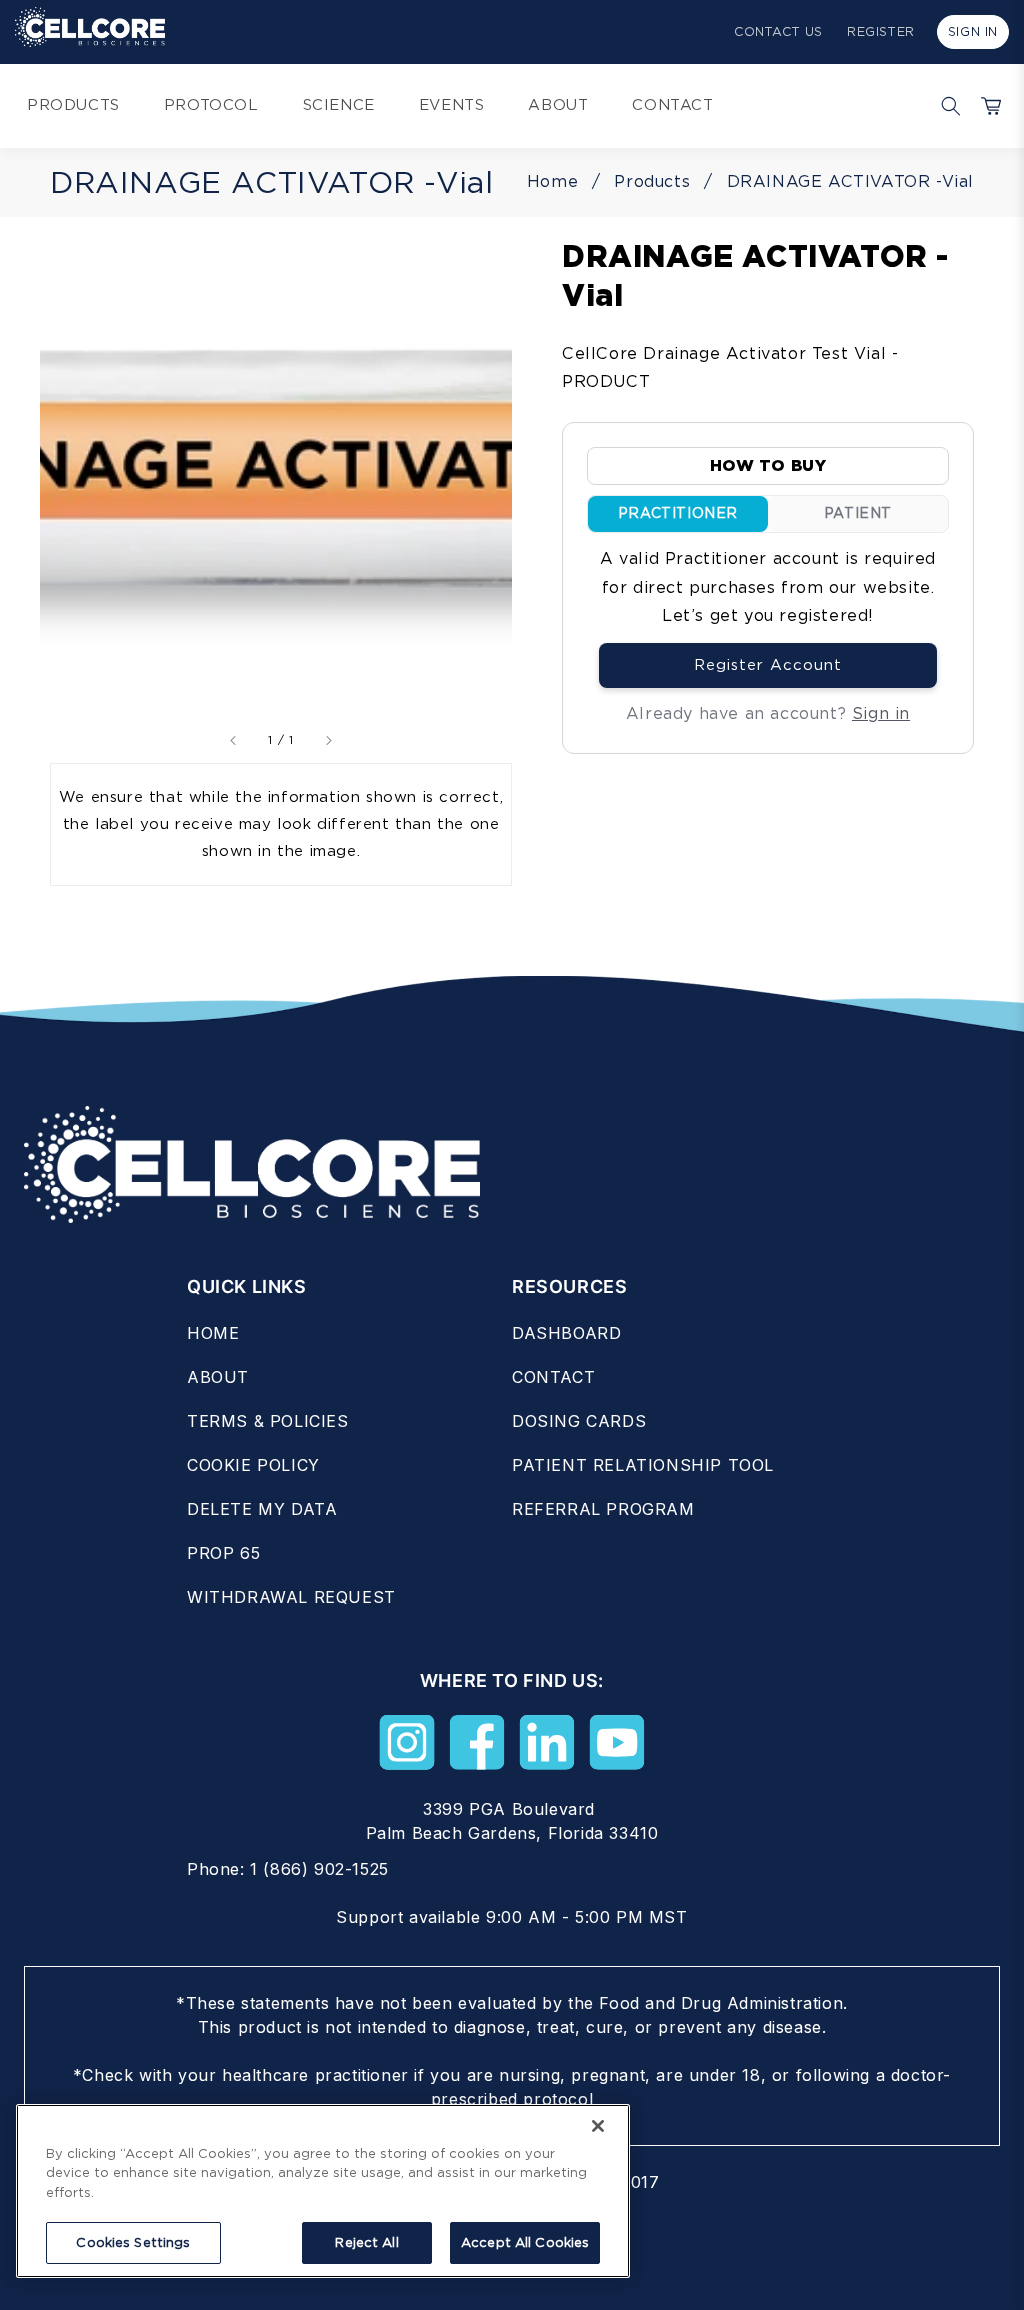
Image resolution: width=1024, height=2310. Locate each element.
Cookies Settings (133, 2242)
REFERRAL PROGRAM (603, 1509)
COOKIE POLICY (253, 1465)
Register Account (768, 665)
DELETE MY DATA (262, 1509)
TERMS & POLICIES (268, 1421)
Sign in (881, 713)
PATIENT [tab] (858, 513)
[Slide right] (328, 741)
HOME (213, 1333)
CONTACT (553, 1377)
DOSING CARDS (579, 1421)
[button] (946, 106)
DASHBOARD (566, 1333)
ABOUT (218, 1377)
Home (552, 181)
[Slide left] (234, 741)
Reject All (366, 2242)
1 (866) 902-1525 (319, 1869)
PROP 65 (223, 1553)
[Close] (598, 2126)
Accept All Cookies (525, 2242)
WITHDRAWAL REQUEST (291, 1597)
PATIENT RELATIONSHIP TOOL (643, 1465)
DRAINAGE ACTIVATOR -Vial (850, 181)
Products (652, 181)
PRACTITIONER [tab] (678, 513)
